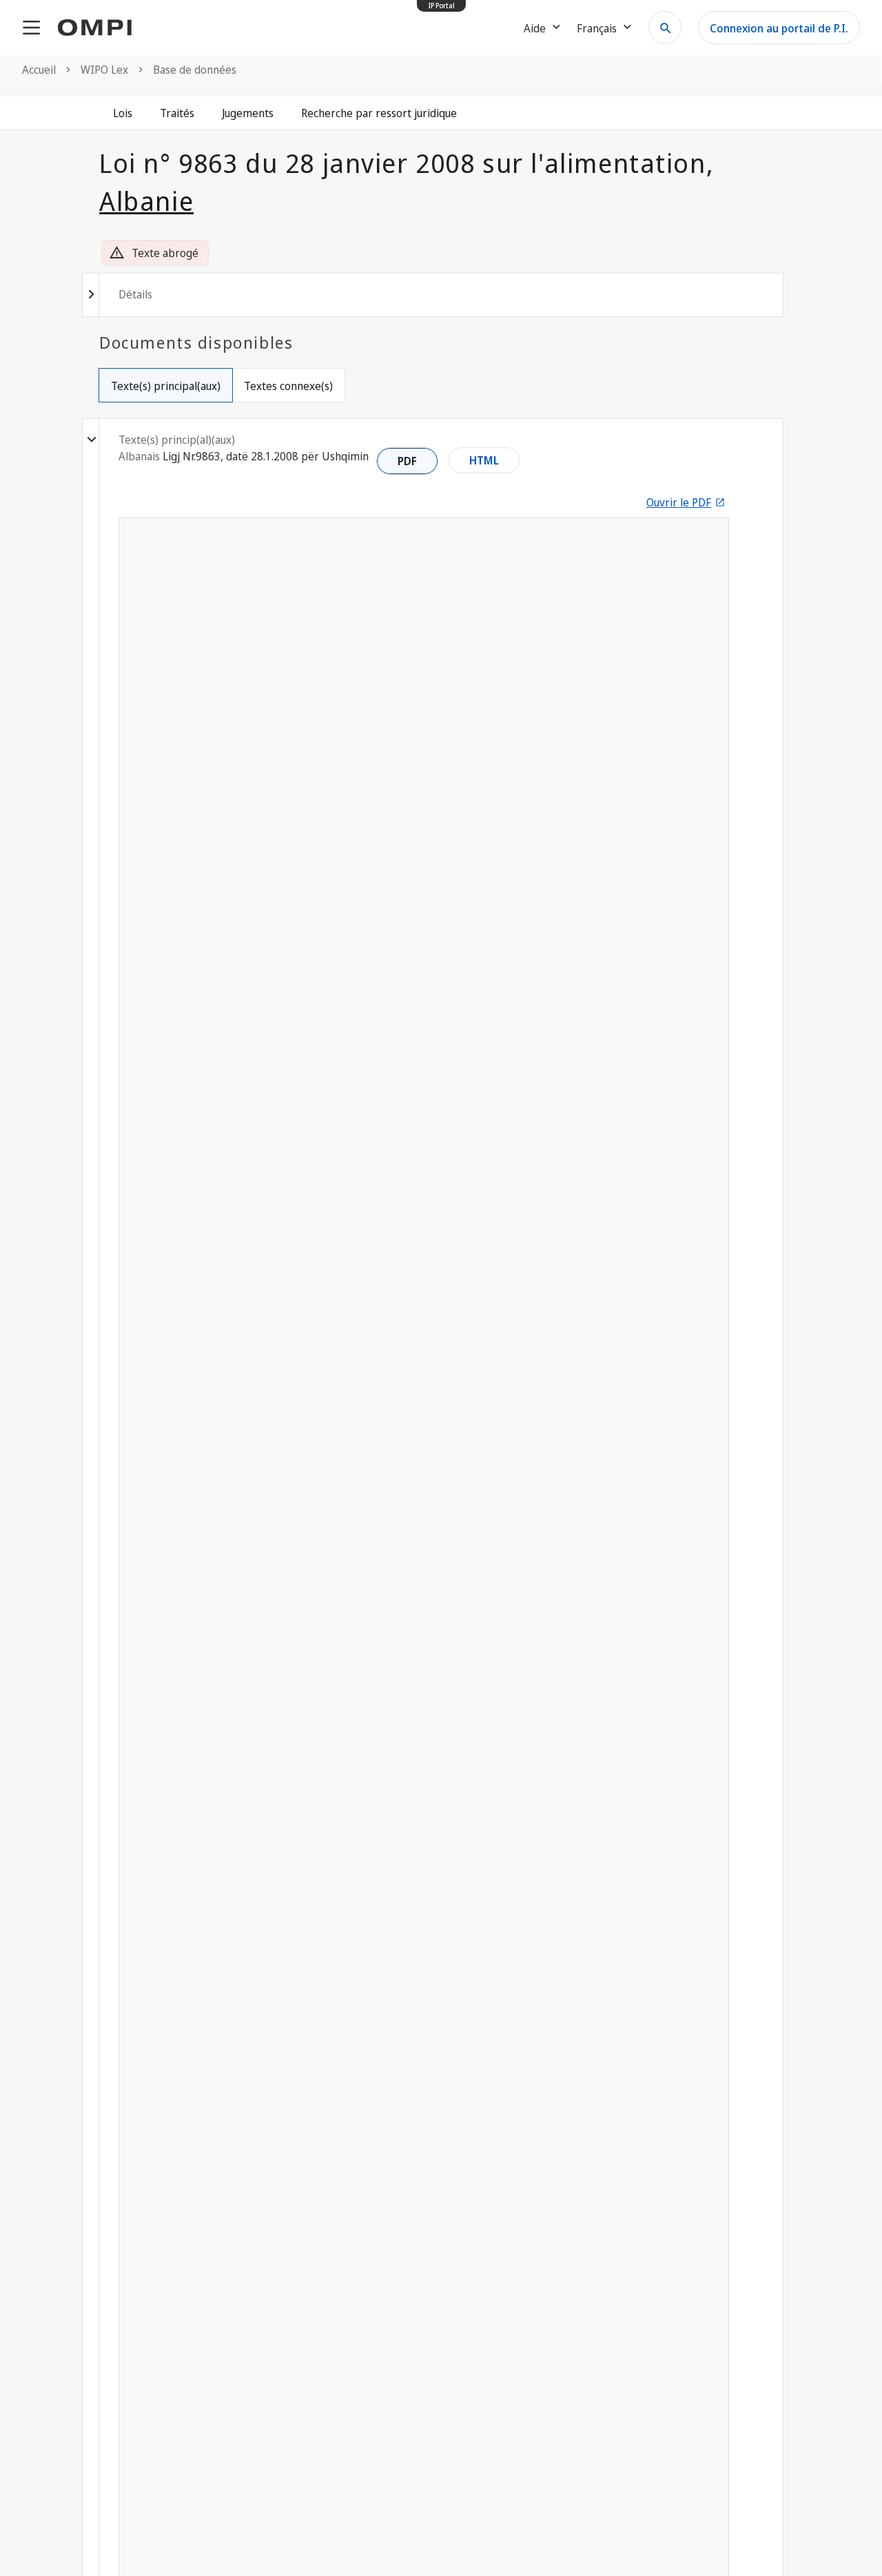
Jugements (248, 113)
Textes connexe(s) (288, 386)
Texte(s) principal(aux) (166, 386)
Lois (123, 113)
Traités (177, 113)
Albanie (146, 201)
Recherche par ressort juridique (379, 113)
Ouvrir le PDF (679, 502)
